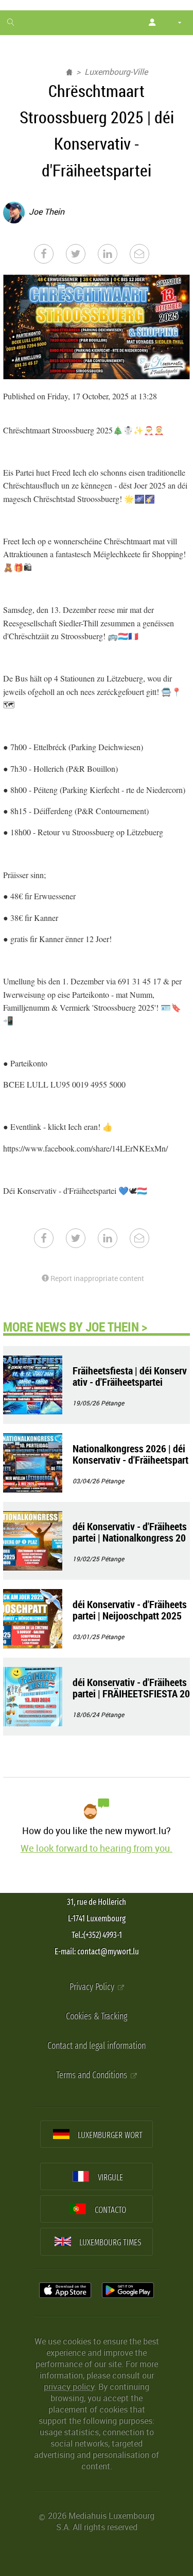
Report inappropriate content (97, 1278)
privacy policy (69, 2387)
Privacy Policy (93, 1987)
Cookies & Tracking (97, 2016)
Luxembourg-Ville (116, 72)
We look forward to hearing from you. (97, 1848)
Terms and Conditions (93, 2075)
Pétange (112, 1403)
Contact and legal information (97, 2046)
